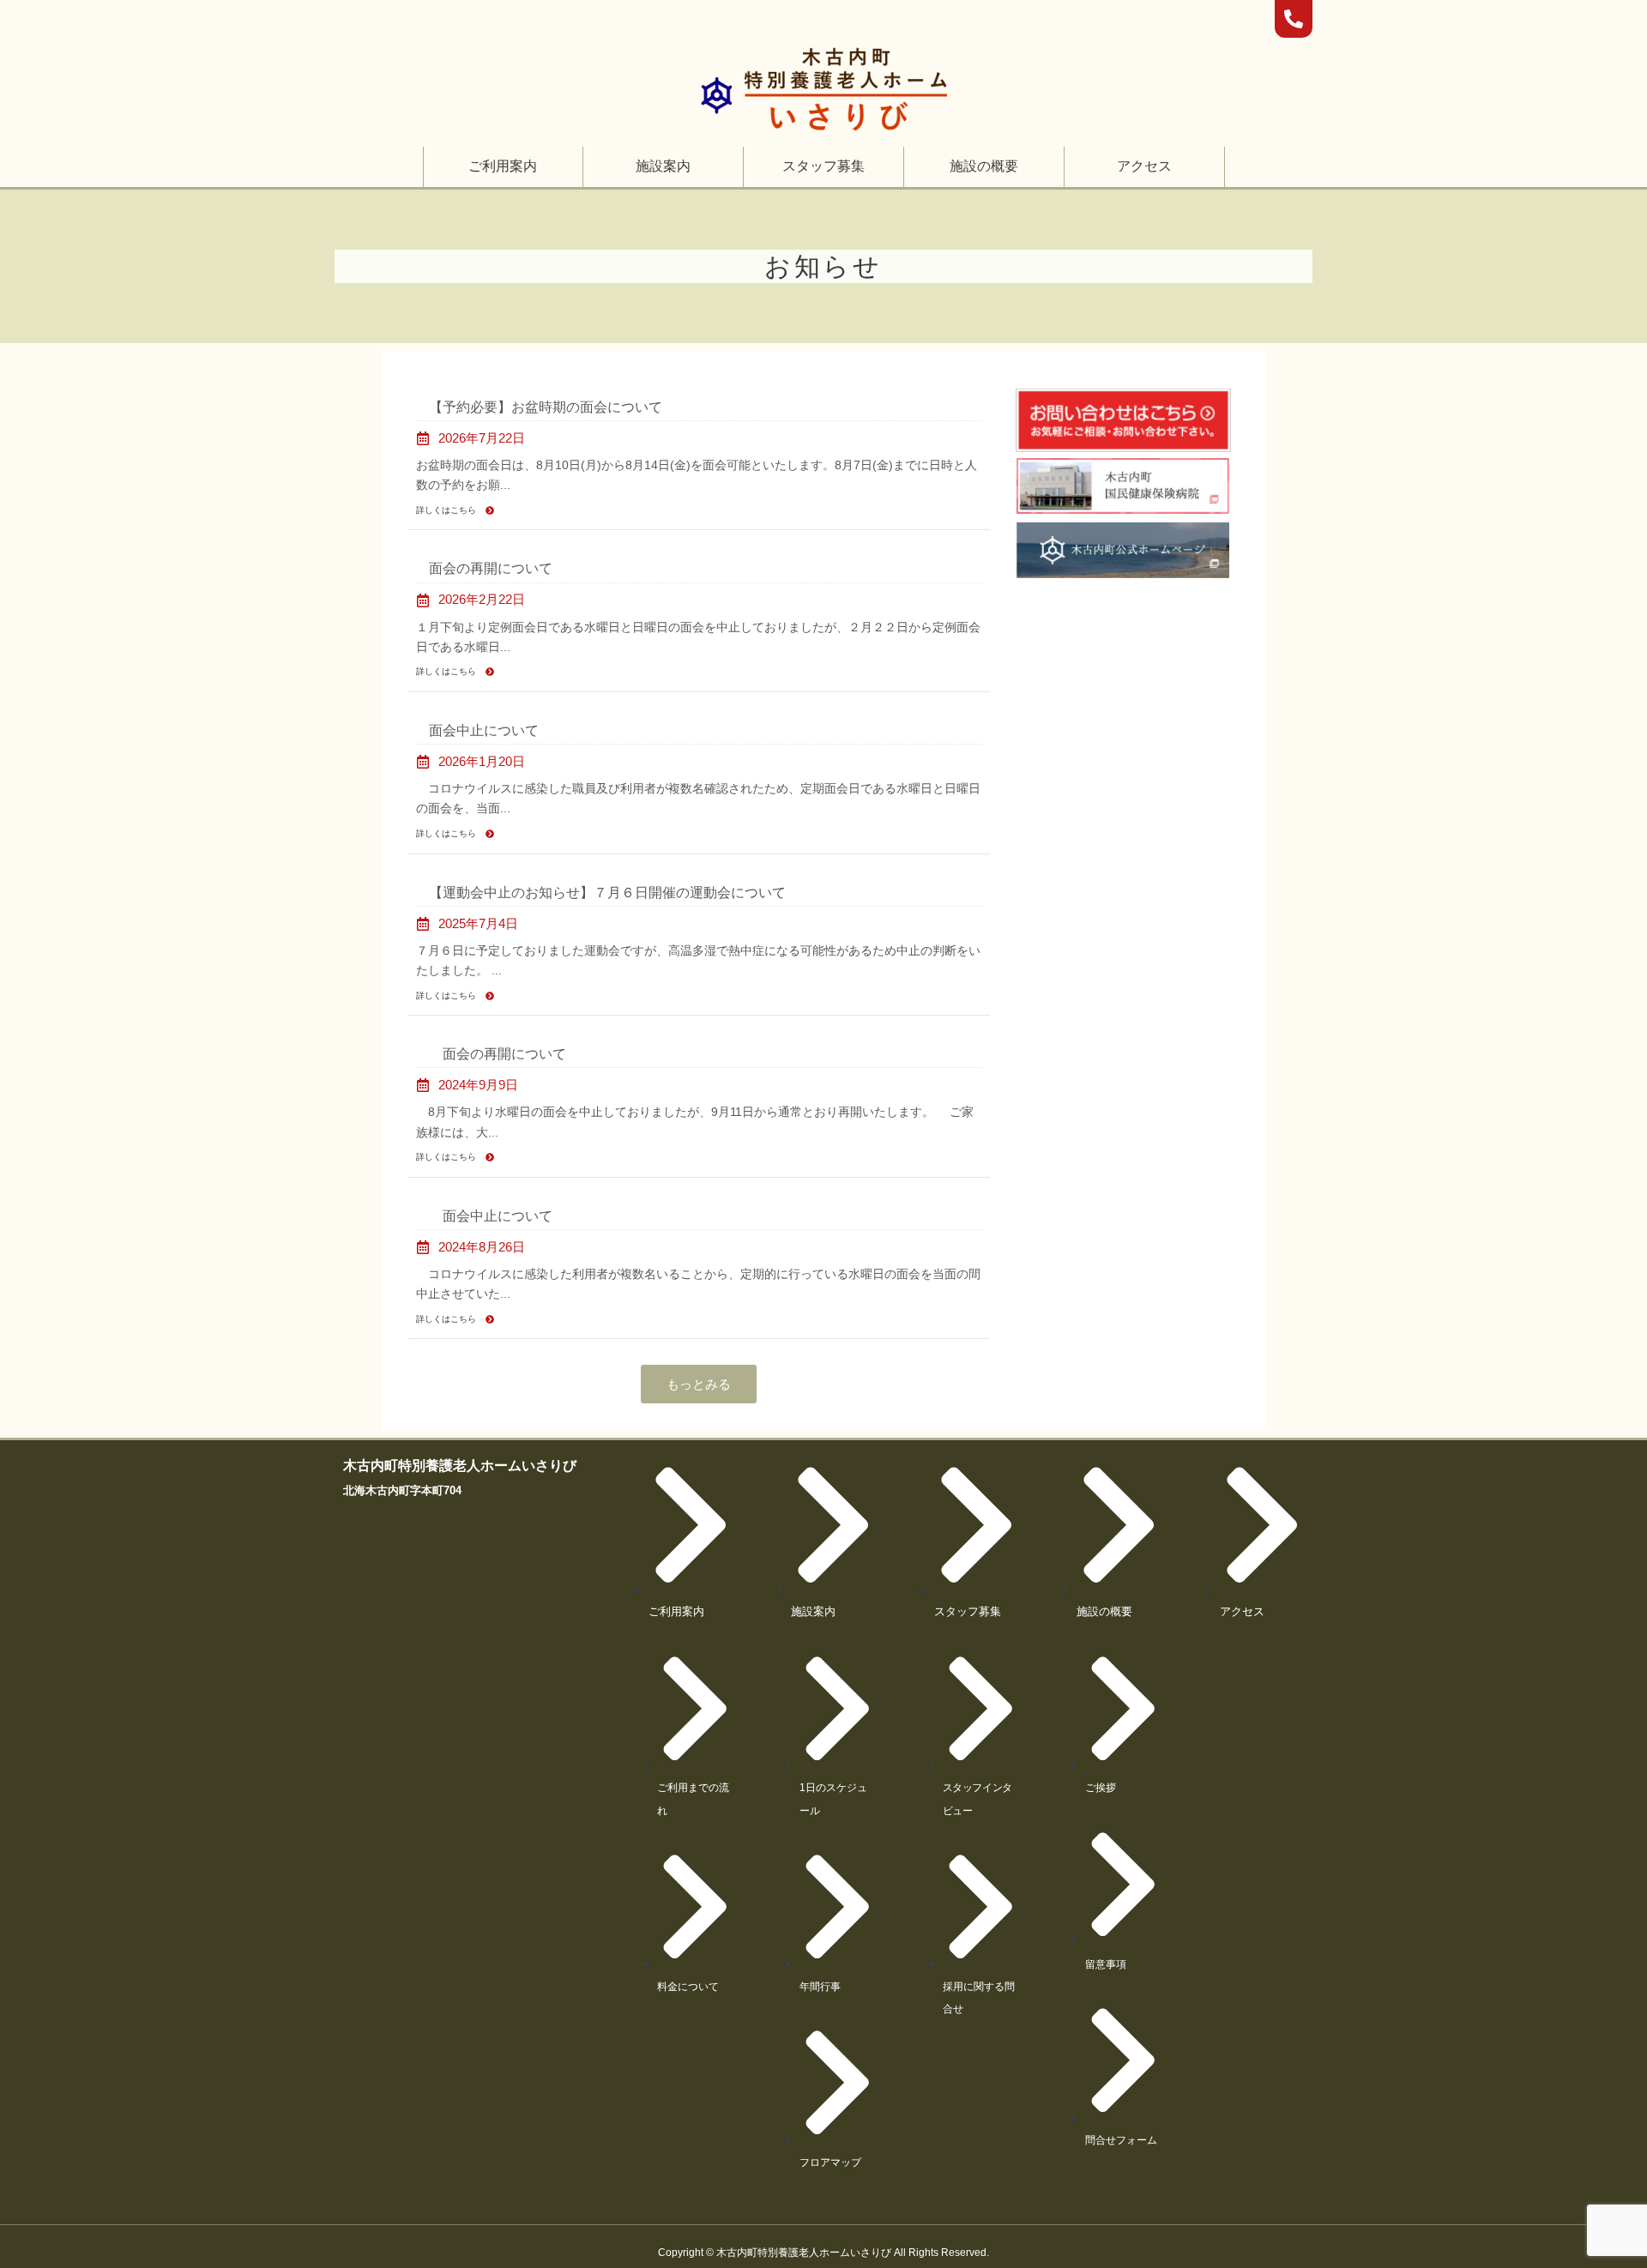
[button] (503, 166)
